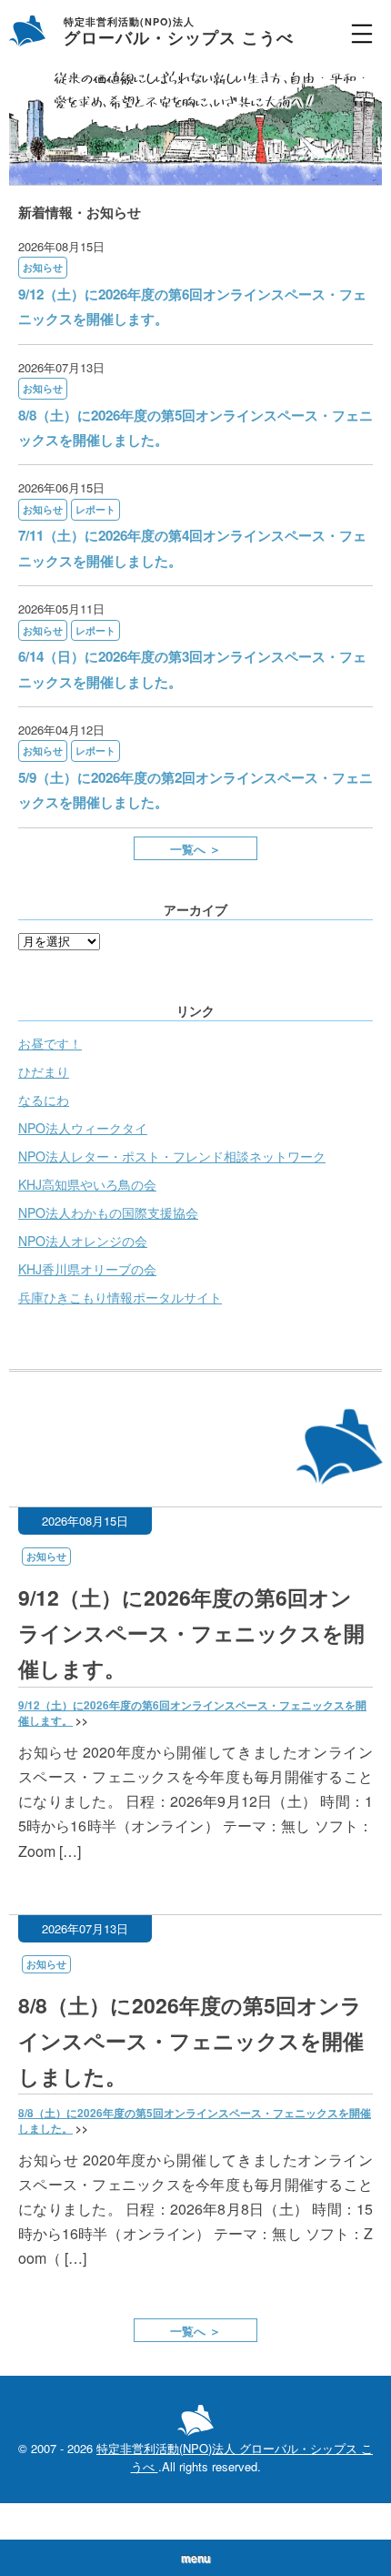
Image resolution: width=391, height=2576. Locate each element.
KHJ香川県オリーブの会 (87, 1269)
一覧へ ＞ (195, 849)
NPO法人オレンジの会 (83, 1241)
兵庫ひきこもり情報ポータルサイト (120, 1297)
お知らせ (43, 267)
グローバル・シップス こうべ (179, 34)
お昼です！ (50, 1043)
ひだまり (44, 1071)
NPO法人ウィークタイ (83, 1128)
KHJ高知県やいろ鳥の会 (87, 1184)
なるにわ (44, 1100)
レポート (95, 509)
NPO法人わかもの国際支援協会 (108, 1212)
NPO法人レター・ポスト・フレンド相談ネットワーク (172, 1156)
